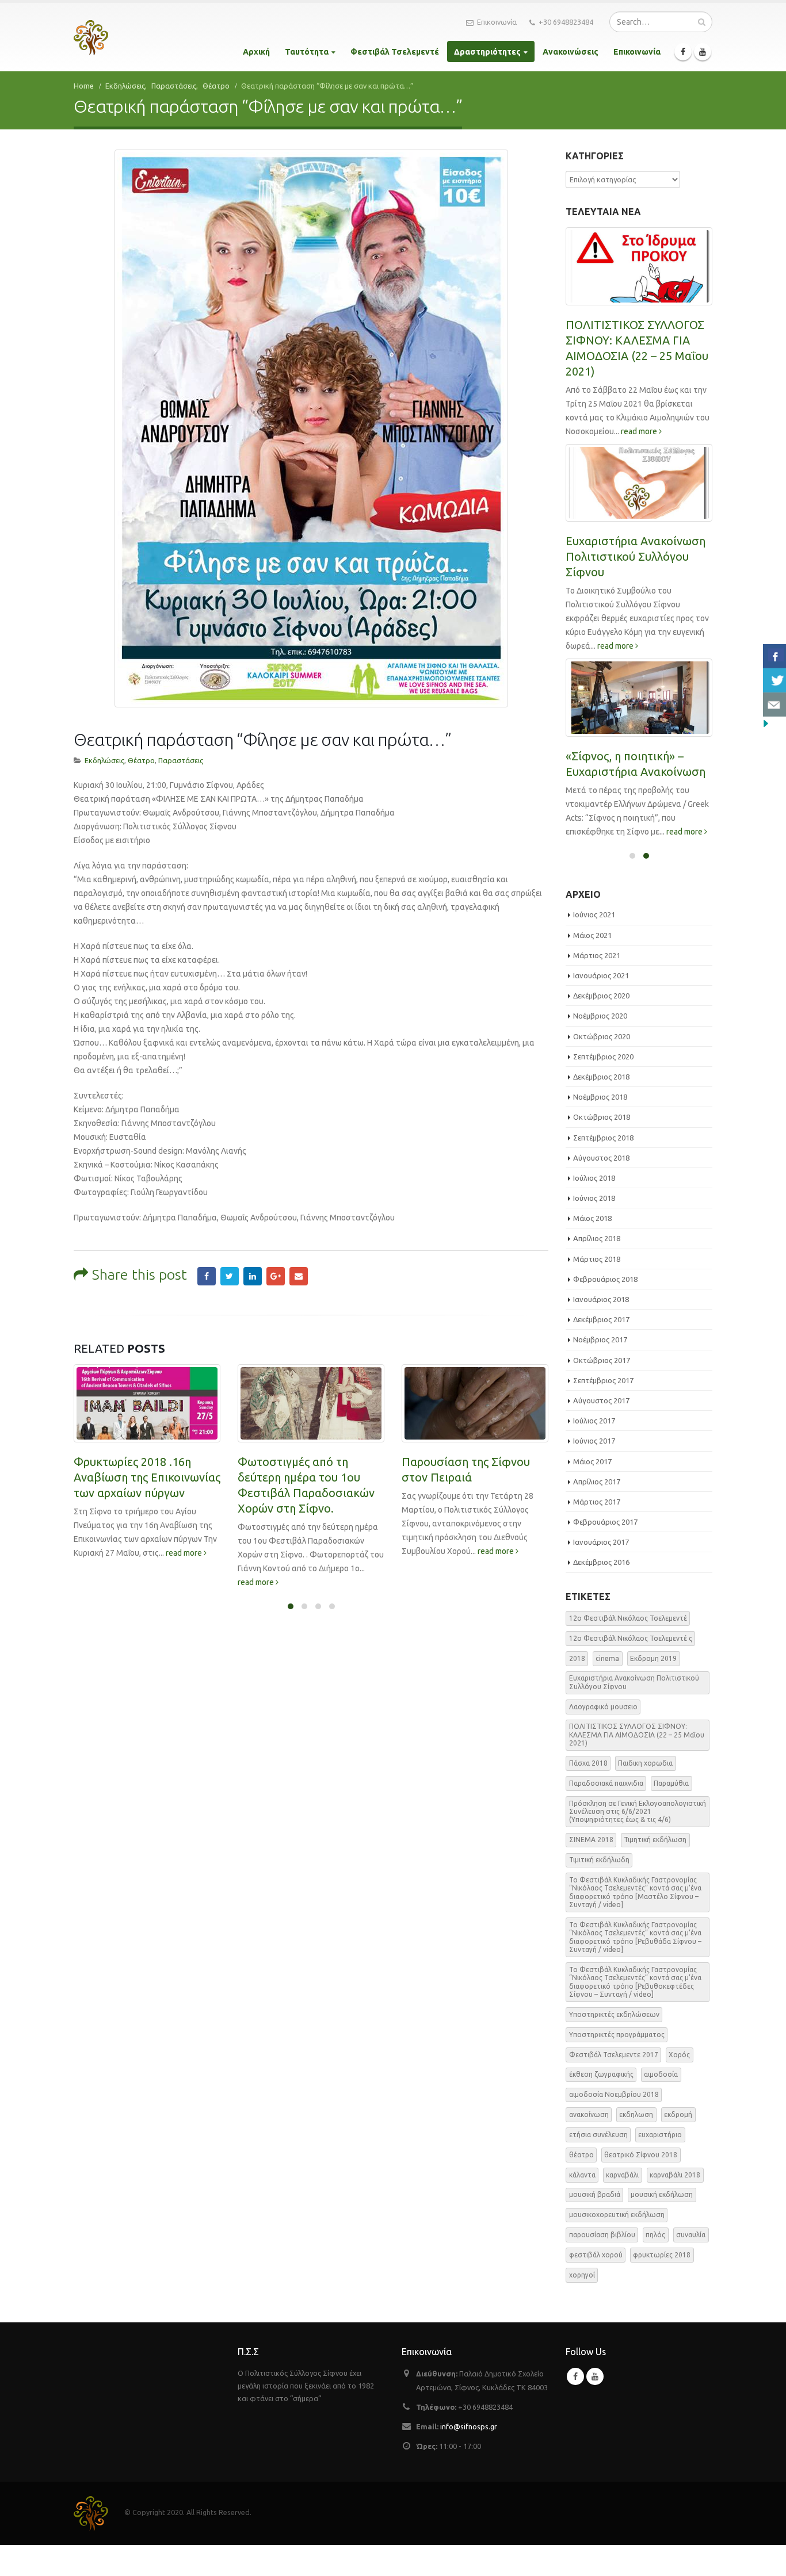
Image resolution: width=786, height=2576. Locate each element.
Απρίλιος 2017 (597, 1513)
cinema (607, 1689)
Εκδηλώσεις (104, 760)
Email (299, 1276)
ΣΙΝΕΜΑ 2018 (591, 1871)
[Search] (702, 22)
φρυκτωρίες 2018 (662, 2286)
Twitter (230, 1276)
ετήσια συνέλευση (598, 2166)
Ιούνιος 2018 (594, 1229)
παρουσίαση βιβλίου (602, 2266)
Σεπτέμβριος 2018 (603, 1168)
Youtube (595, 2407)
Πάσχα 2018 (588, 1794)
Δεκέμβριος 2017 (601, 1350)
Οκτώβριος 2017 (602, 1391)
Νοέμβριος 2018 (600, 1128)
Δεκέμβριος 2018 (601, 1108)
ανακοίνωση (589, 2146)
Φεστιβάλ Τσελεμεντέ (395, 52)
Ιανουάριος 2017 (601, 1573)
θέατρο (581, 2186)
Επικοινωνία (497, 22)
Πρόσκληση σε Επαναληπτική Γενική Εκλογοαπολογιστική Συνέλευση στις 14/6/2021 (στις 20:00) (634, 356)
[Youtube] (703, 52)
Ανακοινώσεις (571, 52)
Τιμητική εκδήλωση (655, 1871)
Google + (276, 1276)
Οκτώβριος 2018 (602, 1148)
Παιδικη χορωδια (645, 1794)
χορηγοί (582, 2306)
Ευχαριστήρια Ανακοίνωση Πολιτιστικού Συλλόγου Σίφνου (634, 1713)
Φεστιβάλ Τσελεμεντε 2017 (614, 2085)
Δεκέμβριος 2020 (601, 1027)
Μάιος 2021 (592, 966)
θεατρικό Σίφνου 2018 (641, 2186)
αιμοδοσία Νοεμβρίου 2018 (614, 2125)
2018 (577, 1689)
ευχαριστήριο (660, 2166)
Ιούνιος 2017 (594, 1472)
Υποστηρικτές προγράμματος (617, 2066)
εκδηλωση (636, 2146)
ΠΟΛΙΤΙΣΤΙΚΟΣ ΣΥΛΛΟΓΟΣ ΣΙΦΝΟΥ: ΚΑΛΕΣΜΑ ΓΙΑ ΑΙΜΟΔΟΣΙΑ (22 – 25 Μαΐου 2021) (637, 1766)
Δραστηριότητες (487, 52)
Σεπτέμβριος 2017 (603, 1411)
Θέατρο (141, 760)
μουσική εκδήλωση (662, 2225)
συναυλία (691, 2266)
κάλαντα (582, 2205)
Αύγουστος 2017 (601, 1431)
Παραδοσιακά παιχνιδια (606, 1814)
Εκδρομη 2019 (653, 1689)
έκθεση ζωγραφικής (601, 2105)
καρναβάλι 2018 (675, 2205)
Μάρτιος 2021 (597, 986)
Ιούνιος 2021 (594, 946)
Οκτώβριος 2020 (602, 1067)
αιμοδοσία (661, 2105)
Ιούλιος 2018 (594, 1209)
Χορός (679, 2085)
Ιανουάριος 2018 (601, 1330)
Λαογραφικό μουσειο (603, 1737)
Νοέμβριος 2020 (600, 1047)
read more (93, 1582)
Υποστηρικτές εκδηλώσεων (614, 2045)
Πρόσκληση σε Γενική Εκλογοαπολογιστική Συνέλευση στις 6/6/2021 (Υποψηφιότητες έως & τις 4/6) (635, 587)
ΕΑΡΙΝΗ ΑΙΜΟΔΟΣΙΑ (620, 789)
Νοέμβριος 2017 (600, 1371)
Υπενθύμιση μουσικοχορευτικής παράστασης (453, 1477)
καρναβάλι (622, 2205)
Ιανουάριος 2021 (601, 1006)
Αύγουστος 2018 (601, 1189)
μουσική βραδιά (595, 2225)
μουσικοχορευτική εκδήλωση (617, 2246)
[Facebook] (683, 52)
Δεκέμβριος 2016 (601, 1593)
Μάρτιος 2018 (597, 1290)
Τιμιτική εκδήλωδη (599, 1891)
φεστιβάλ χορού (596, 2286)
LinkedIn (253, 1276)
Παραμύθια (671, 1814)
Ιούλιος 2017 (594, 1452)
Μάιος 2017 (592, 1492)
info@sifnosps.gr (469, 2458)
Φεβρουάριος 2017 (605, 1553)
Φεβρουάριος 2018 (605, 1310)
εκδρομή (678, 2146)
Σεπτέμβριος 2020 (603, 1088)
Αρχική (256, 52)
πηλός (655, 2266)
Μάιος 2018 (592, 1249)
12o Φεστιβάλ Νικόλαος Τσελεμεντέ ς (631, 1669)
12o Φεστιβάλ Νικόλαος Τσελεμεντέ (628, 1649)
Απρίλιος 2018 (597, 1269)
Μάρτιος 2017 (597, 1533)
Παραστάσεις (181, 760)
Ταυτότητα (307, 52)
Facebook (207, 1276)
